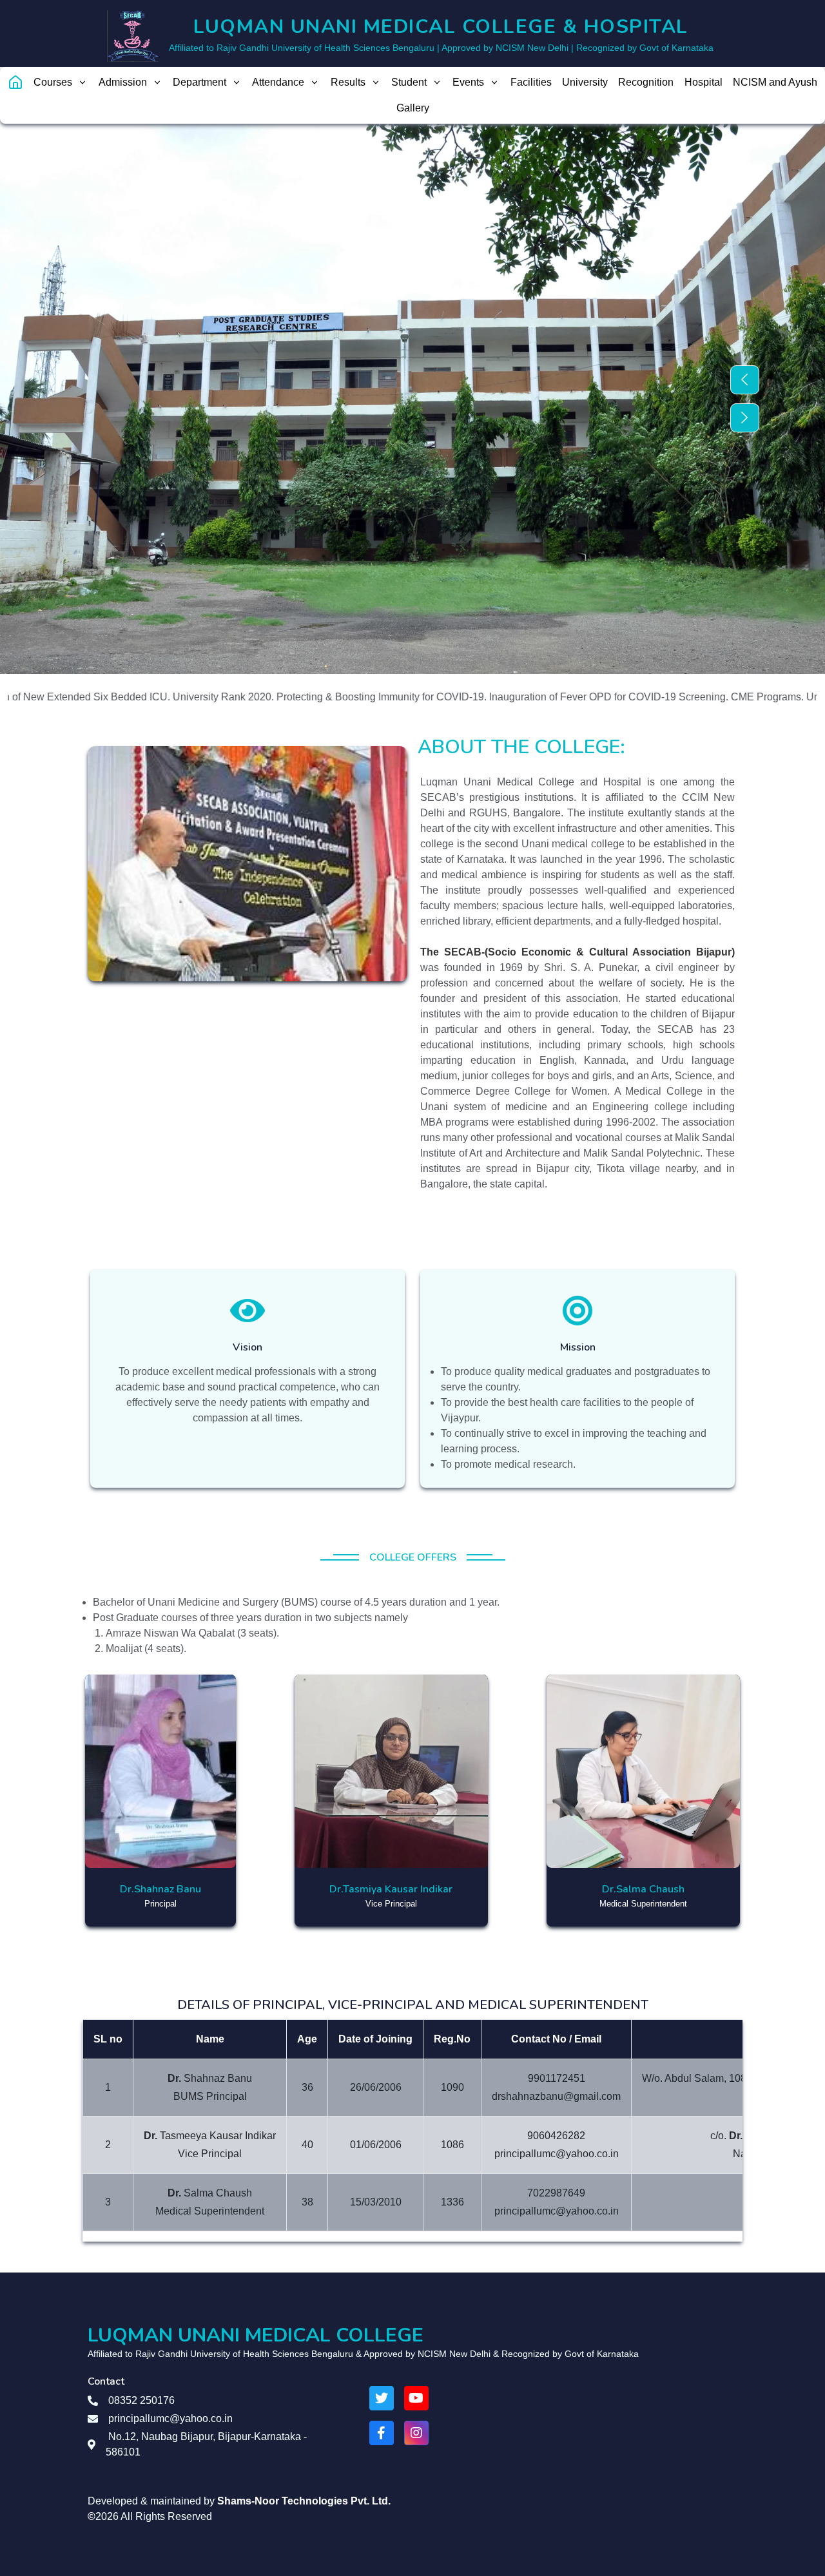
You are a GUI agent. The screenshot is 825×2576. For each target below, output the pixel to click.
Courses (53, 82)
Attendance (278, 82)
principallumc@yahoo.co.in (170, 2418)
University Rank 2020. (160, 697)
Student (409, 82)
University (585, 82)
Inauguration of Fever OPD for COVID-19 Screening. (545, 697)
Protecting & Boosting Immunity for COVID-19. (318, 697)
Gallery (413, 108)
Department (199, 82)
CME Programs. (704, 697)
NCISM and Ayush (775, 82)
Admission (123, 82)
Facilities (531, 82)
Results (348, 82)
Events (468, 82)
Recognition (646, 82)
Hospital (704, 82)
